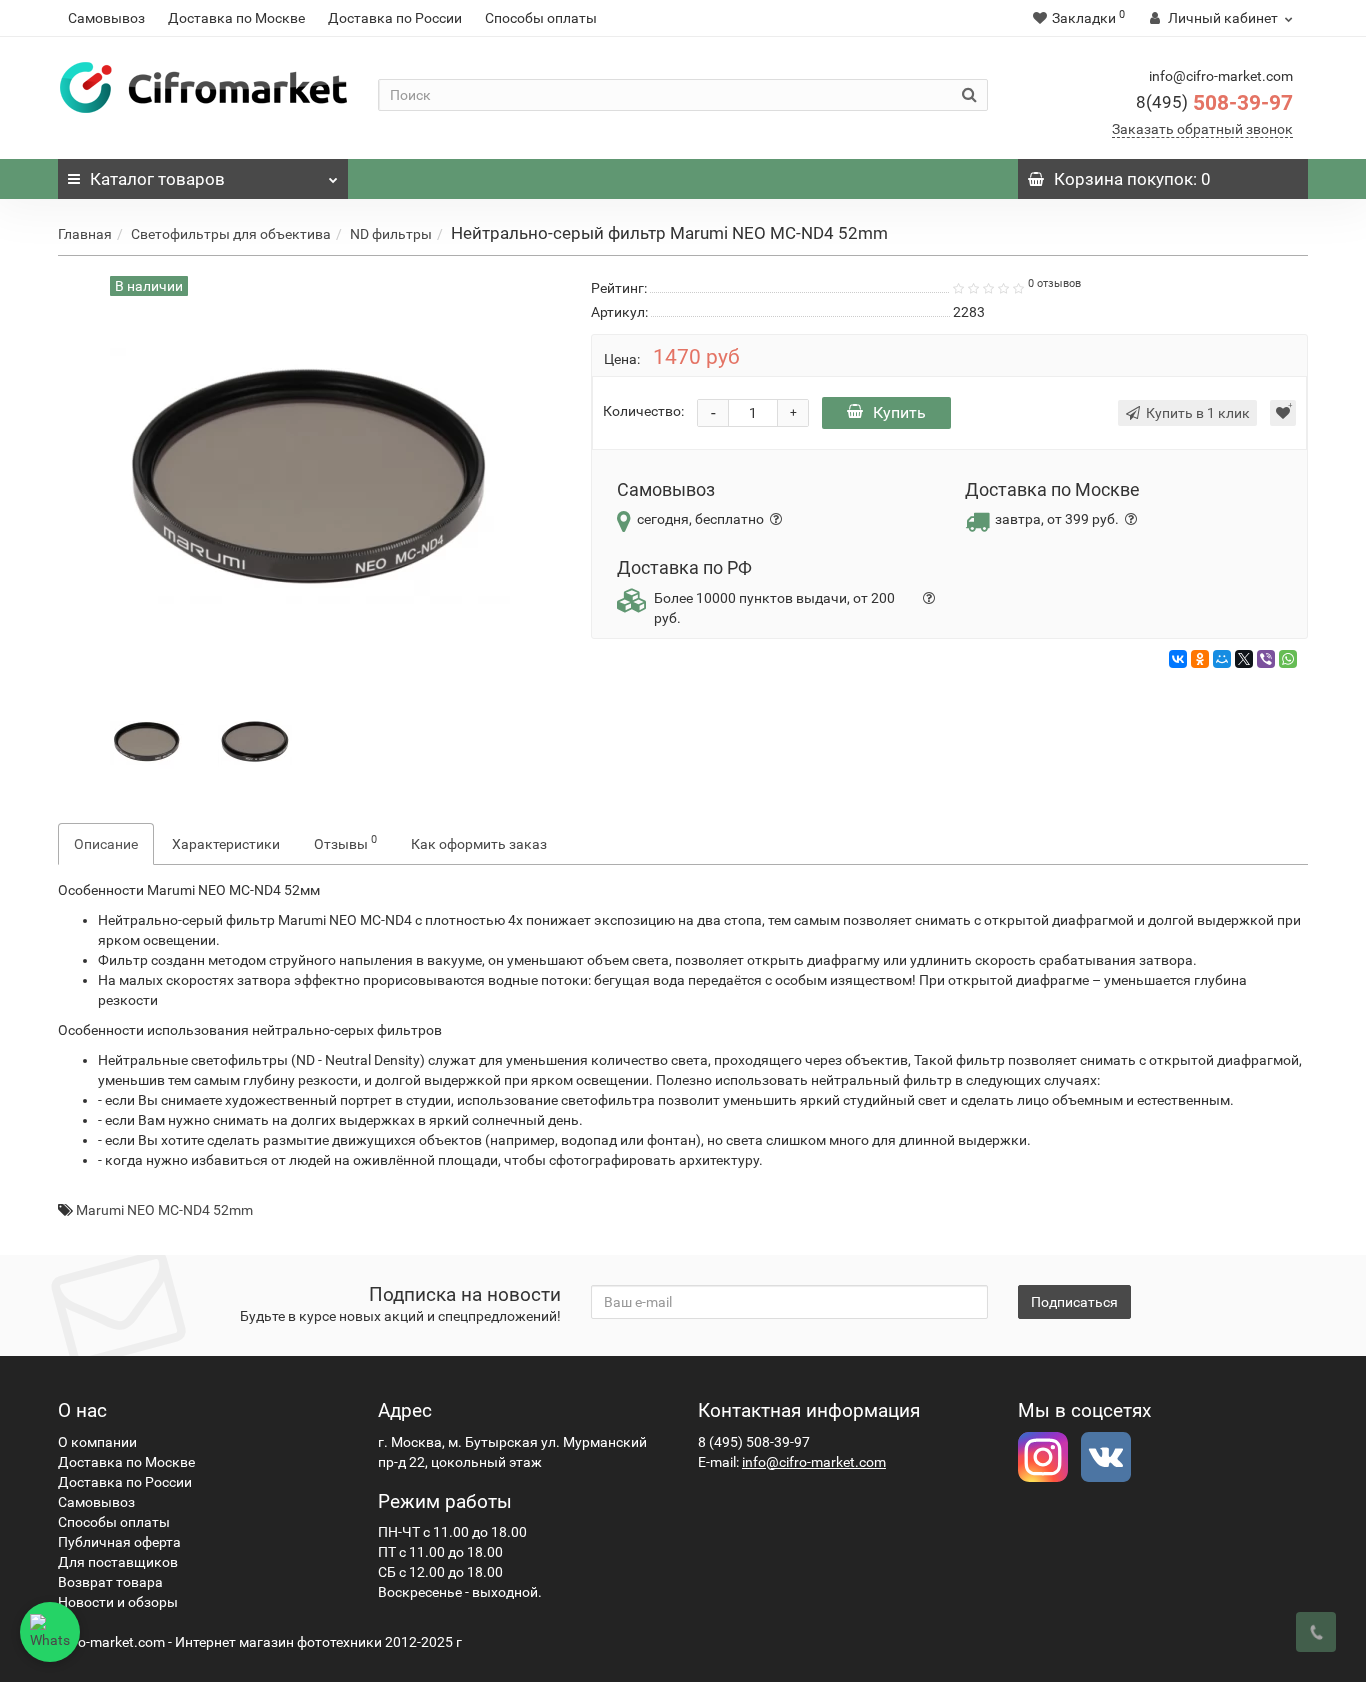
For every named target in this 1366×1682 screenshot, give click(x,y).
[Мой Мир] (1222, 659)
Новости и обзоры (118, 1602)
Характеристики (226, 844)
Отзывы (345, 842)
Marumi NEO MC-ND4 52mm (164, 1210)
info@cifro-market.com (814, 1462)
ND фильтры (391, 234)
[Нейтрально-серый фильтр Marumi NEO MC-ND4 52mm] (147, 740)
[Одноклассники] (1200, 659)
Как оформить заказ (479, 844)
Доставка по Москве (236, 18)
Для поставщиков (118, 1562)
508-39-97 (1214, 103)
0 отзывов (1054, 283)
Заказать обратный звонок (1202, 129)
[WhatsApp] (1288, 659)
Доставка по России (395, 18)
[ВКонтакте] (1178, 659)
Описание (106, 844)
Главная (85, 234)
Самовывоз (106, 18)
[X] (1244, 659)
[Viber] (1266, 659)
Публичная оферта (119, 1542)
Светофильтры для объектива (231, 234)
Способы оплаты (541, 18)
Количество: (643, 411)
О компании (97, 1442)
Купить (899, 412)
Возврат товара (110, 1582)
